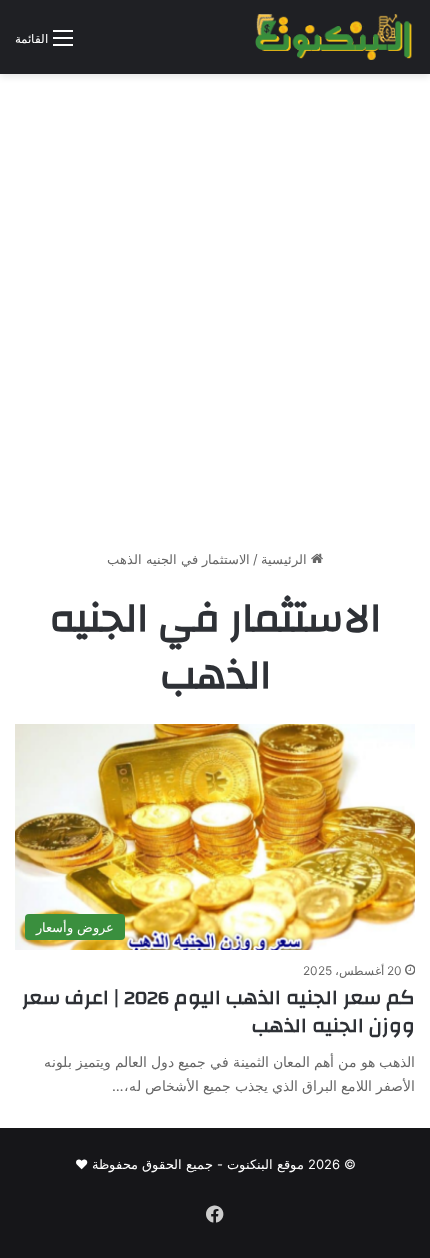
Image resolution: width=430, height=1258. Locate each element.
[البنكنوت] (335, 37)
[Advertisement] (215, 319)
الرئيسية (286, 559)
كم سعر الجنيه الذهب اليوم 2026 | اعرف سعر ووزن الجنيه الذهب (218, 1011)
